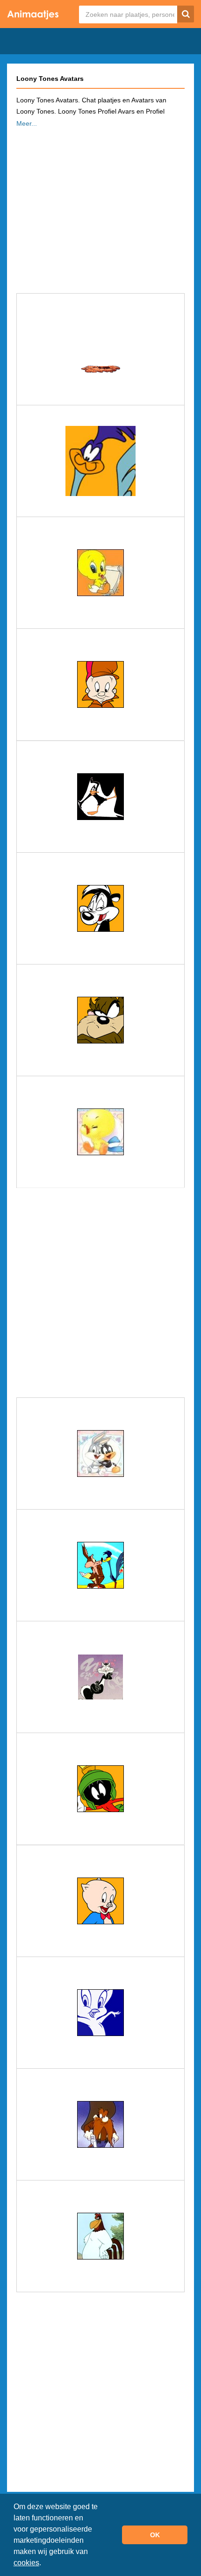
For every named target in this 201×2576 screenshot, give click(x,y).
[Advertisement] (100, 208)
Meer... (27, 123)
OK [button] (155, 2535)
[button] (44, 2564)
